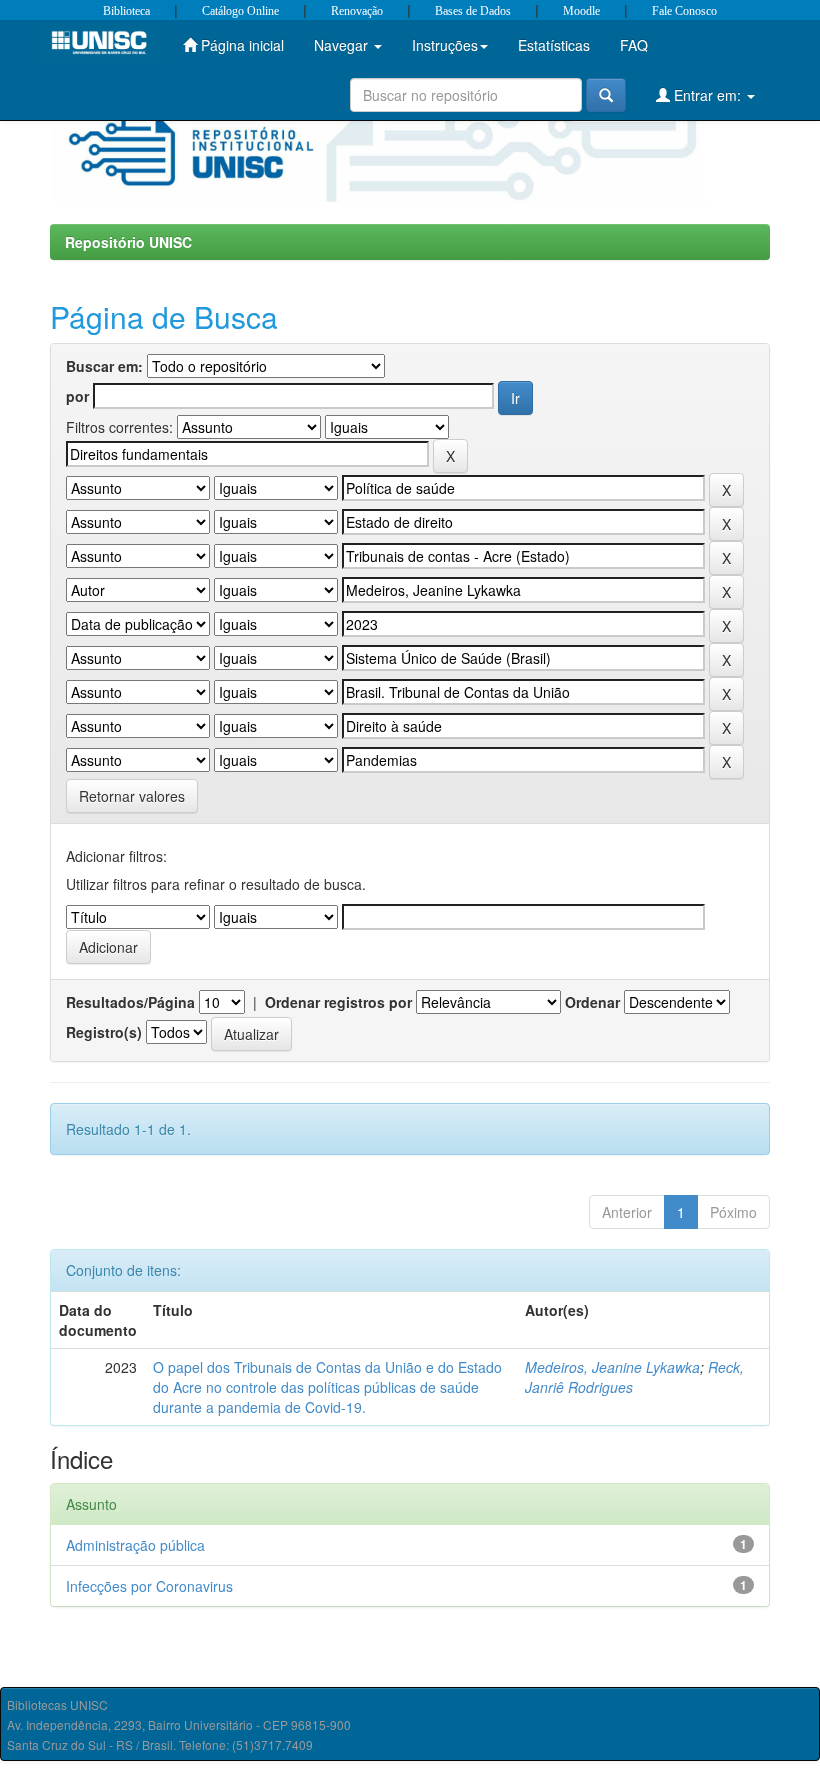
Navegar (343, 45)
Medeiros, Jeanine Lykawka (612, 1367)
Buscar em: (104, 366)
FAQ (634, 45)
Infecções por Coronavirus (149, 1586)
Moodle (581, 11)
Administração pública (135, 1545)
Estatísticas (554, 45)
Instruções (445, 45)
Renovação (357, 11)
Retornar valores (132, 796)
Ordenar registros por (338, 1002)
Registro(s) (104, 1032)
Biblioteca (126, 11)
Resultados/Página (130, 1002)
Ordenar (592, 1002)
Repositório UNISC (128, 242)
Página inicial (240, 45)
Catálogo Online (240, 11)
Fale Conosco (684, 11)
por (77, 396)
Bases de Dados (473, 11)
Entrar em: (707, 95)
